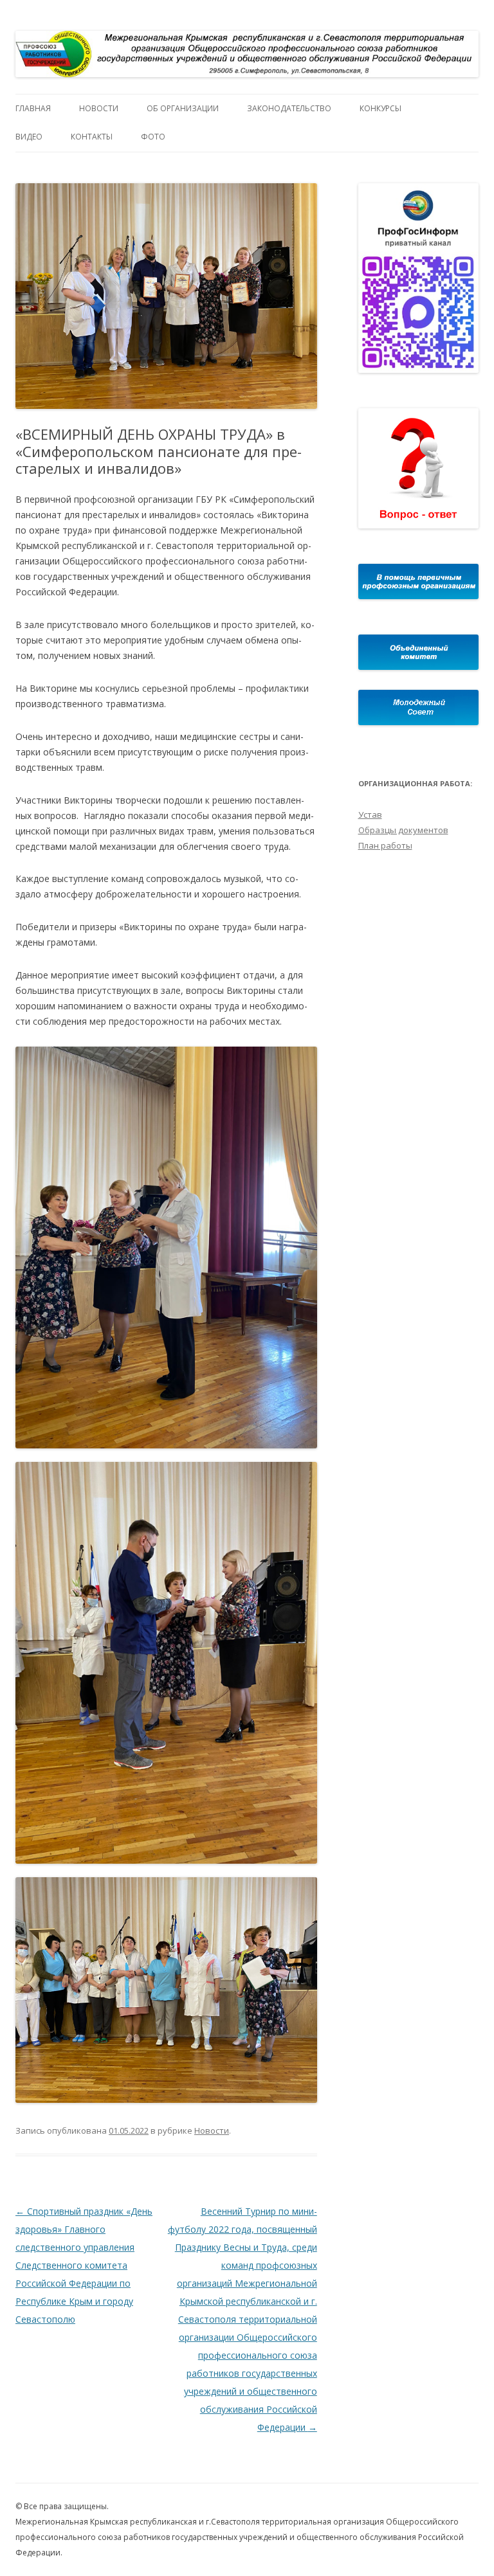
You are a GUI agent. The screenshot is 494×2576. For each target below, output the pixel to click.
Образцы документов (403, 830)
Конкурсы (380, 108)
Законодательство (289, 108)
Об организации (183, 108)
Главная (33, 108)
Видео (29, 137)
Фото (153, 137)
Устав (370, 815)
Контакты (92, 137)
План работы (385, 845)
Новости (99, 108)
